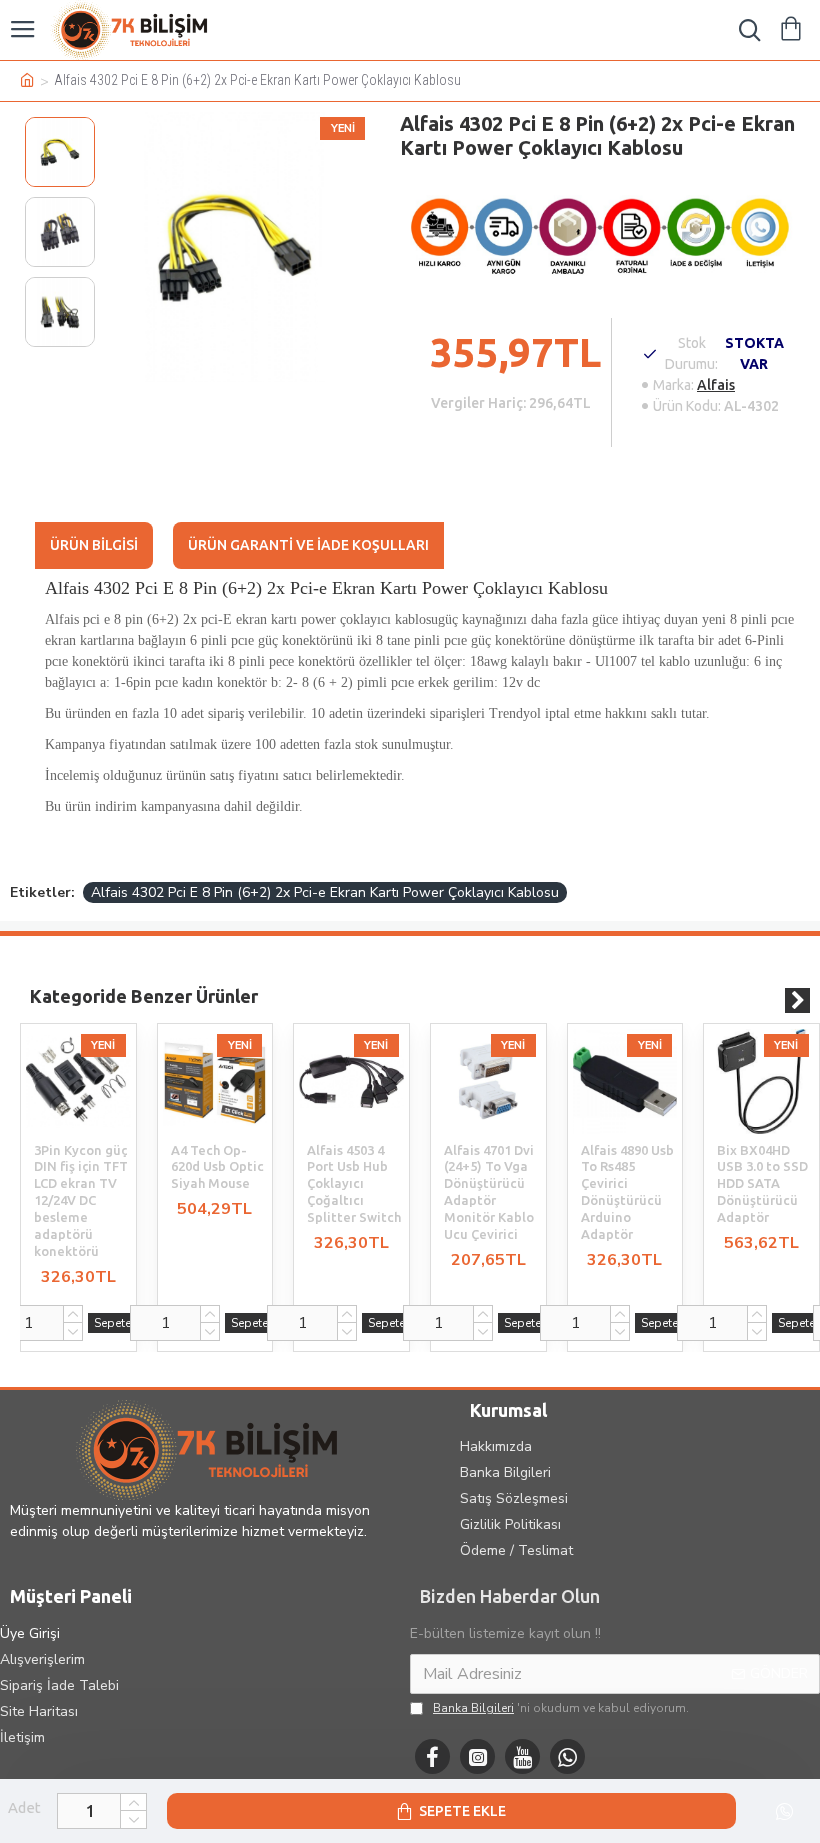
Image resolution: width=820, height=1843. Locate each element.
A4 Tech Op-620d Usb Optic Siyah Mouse (217, 1167)
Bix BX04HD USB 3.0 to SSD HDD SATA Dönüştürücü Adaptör (762, 1184)
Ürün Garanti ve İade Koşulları (308, 545)
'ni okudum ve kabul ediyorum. (561, 1708)
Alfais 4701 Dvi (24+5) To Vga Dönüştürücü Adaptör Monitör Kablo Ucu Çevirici (489, 1192)
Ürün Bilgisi (94, 545)
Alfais (716, 385)
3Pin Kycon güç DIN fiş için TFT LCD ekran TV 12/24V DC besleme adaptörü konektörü (81, 1200)
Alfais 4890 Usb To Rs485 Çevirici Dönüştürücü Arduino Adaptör (627, 1192)
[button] (772, 1000)
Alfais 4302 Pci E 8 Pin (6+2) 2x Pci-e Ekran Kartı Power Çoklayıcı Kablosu (325, 892)
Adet (24, 1807)
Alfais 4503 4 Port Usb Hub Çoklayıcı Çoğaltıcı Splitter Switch (354, 1184)
